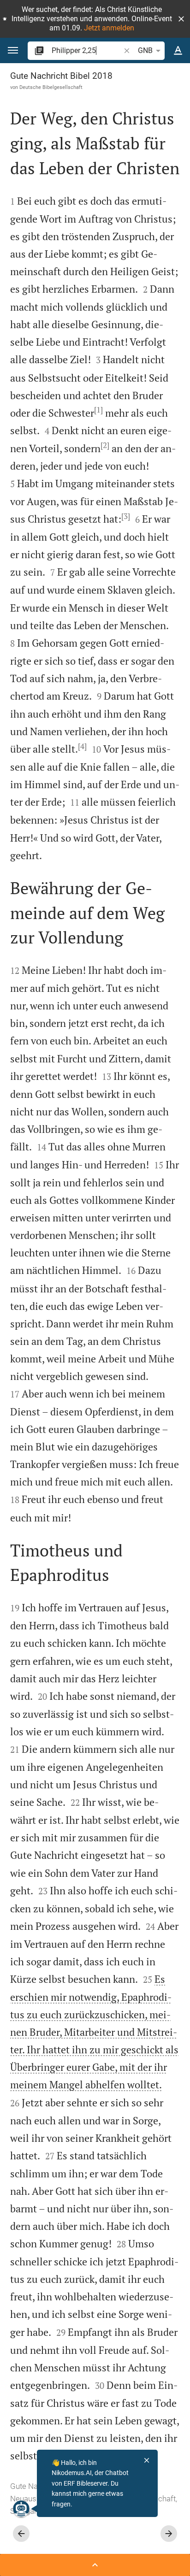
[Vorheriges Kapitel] (21, 2534)
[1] (98, 410)
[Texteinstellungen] (178, 51)
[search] (87, 50)
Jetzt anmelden (109, 28)
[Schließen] (147, 2460)
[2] (105, 445)
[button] (181, 19)
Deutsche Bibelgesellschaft (51, 87)
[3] (126, 516)
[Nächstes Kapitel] (169, 2534)
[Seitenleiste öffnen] (95, 2565)
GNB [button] (145, 50)
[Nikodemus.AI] (21, 2509)
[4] (82, 746)
